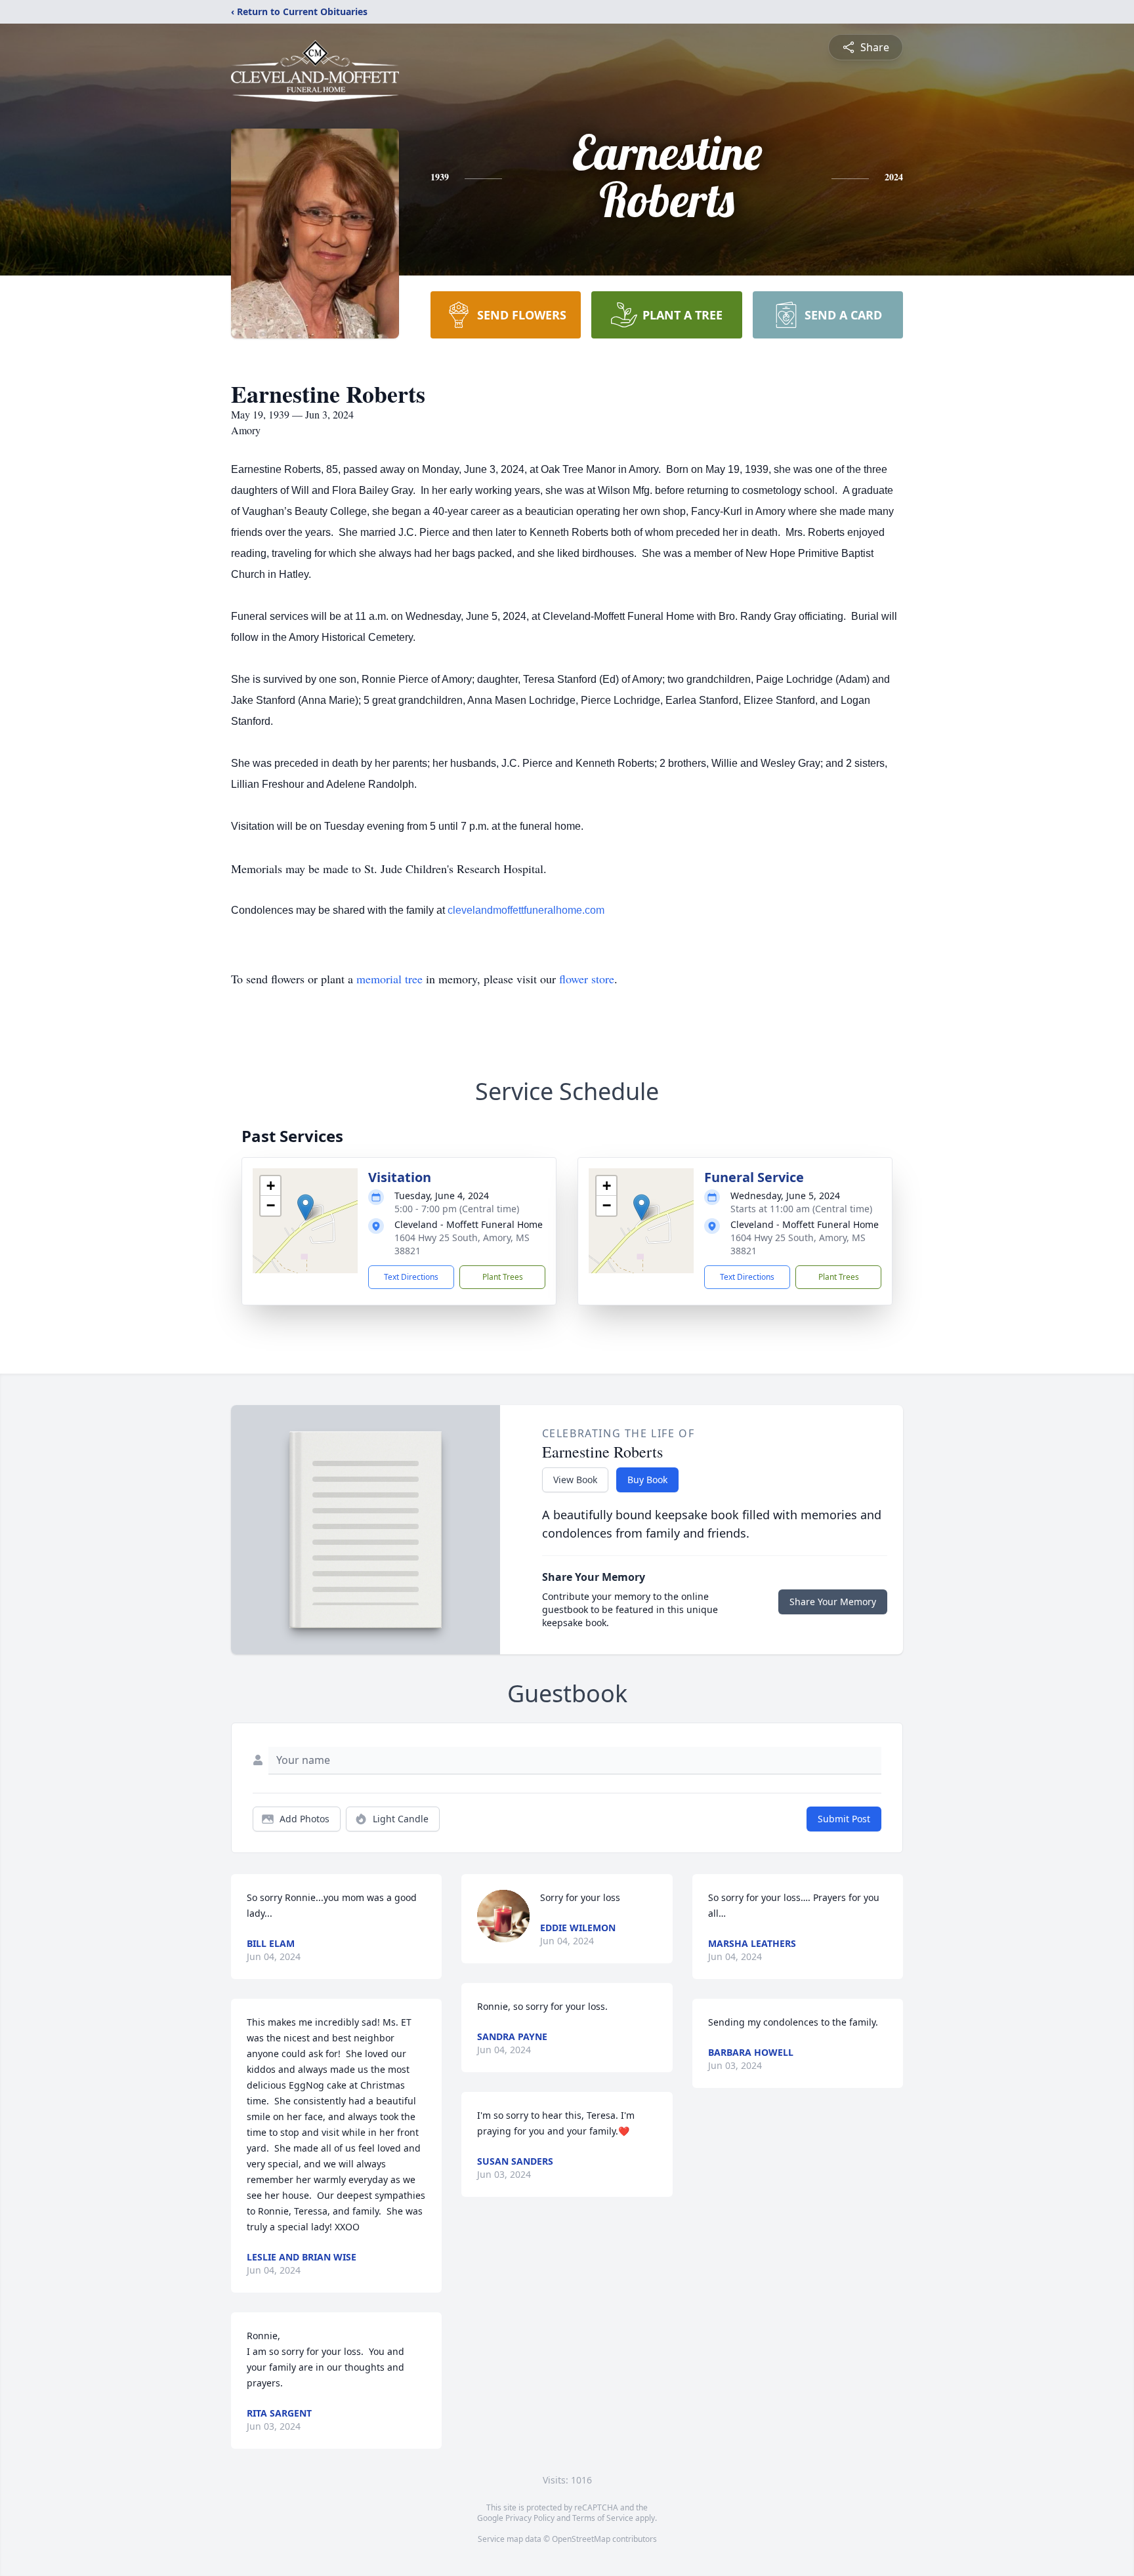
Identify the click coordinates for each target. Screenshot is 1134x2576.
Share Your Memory (833, 1602)
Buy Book (647, 1480)
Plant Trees (503, 1277)
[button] (305, 1207)
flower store (587, 979)
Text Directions (411, 1277)
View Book (575, 1480)
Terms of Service (603, 2518)
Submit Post (844, 1819)
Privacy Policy (530, 2518)
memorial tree (389, 979)
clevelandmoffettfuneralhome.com (526, 910)
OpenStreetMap (581, 2539)
